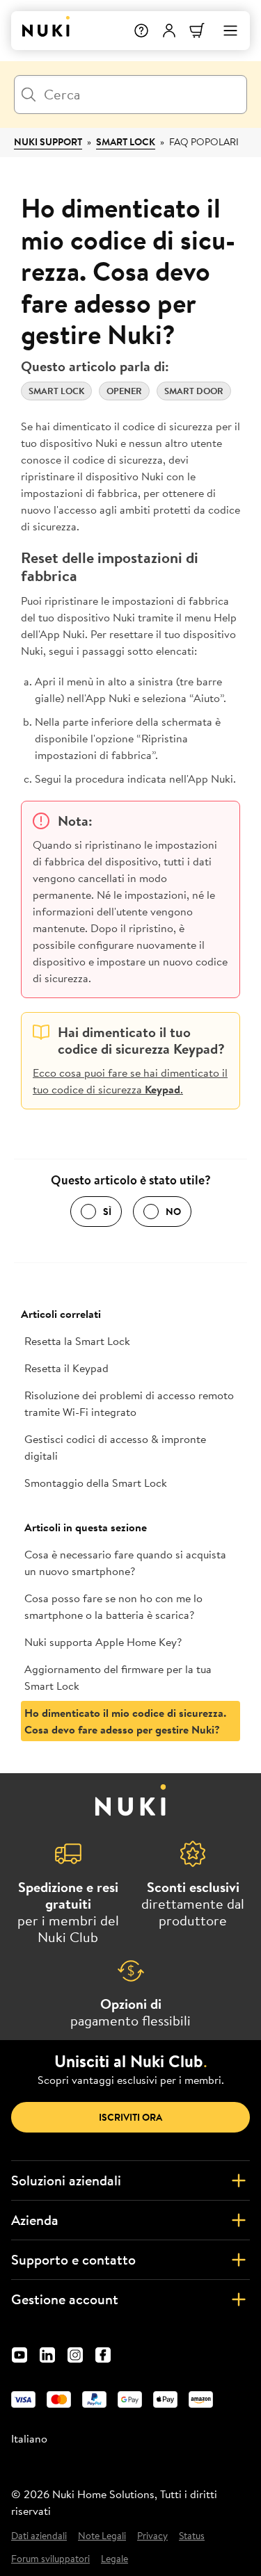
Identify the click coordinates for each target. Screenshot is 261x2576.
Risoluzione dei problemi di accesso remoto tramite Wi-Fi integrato (129, 1403)
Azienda (35, 2220)
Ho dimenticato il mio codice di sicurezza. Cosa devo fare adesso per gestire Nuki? (125, 1721)
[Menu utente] (169, 31)
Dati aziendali (39, 2536)
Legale (114, 2559)
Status (192, 2536)
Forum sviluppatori (50, 2559)
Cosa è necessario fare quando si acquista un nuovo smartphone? (125, 1563)
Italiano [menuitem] (29, 2438)
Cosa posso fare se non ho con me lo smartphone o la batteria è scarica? (113, 1606)
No (173, 1212)
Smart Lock (126, 142)
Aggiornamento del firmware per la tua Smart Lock (118, 1677)
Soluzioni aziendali (66, 2180)
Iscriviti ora (130, 2117)
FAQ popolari (204, 142)
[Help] (141, 31)
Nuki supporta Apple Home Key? (103, 1642)
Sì (107, 1212)
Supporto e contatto (73, 2259)
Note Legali (102, 2536)
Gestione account (65, 2299)
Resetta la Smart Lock (77, 1341)
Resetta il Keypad (66, 1368)
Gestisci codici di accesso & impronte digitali (115, 1447)
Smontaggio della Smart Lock (96, 1483)
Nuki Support (48, 142)
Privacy (152, 2536)
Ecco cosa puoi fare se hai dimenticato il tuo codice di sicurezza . (130, 1081)
